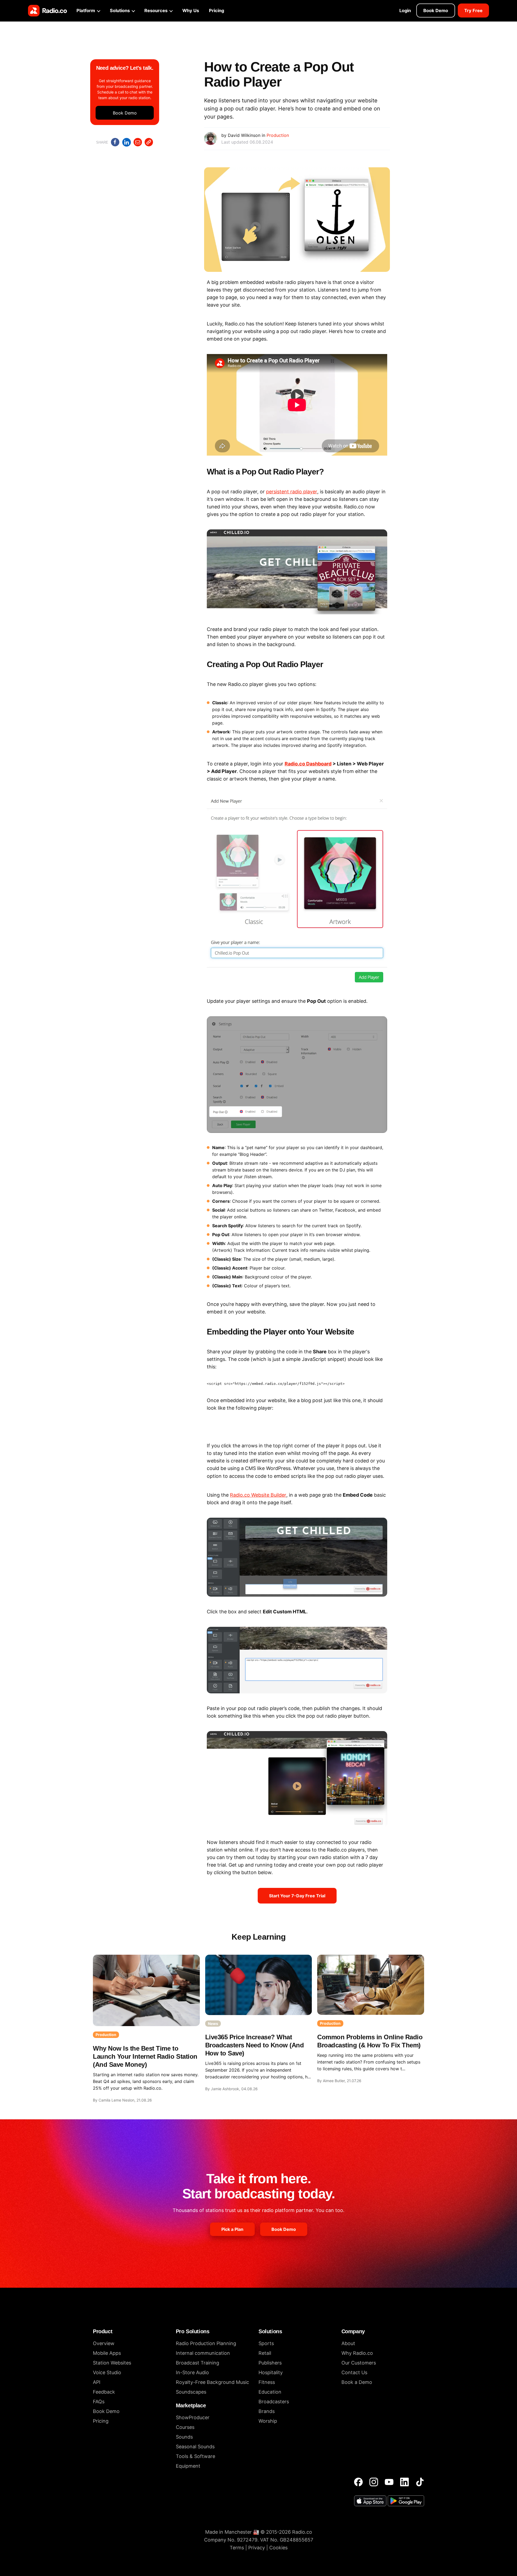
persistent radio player (292, 492)
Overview (104, 2343)
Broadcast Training (198, 2363)
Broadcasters (274, 2402)
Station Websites (112, 2363)
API (97, 2382)
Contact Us (354, 2372)
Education (270, 2392)
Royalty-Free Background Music (212, 2382)
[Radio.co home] (48, 11)
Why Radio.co (357, 2353)
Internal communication (203, 2353)
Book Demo (436, 11)
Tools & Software (195, 2456)
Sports (266, 2343)
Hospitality (271, 2372)
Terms (237, 2548)
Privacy (257, 2548)
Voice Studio (107, 2372)
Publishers (270, 2363)
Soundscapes (191, 2392)
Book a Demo (357, 2382)
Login (405, 11)
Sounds (184, 2437)
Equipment (188, 2466)
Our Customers (359, 2363)
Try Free (473, 11)
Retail (265, 2353)
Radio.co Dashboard (308, 764)
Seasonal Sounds (195, 2447)
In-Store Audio (192, 2372)
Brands (267, 2411)
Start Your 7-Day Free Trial (297, 1896)
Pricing (216, 11)
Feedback (104, 2392)
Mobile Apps (107, 2353)
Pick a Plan (232, 2229)
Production (278, 135)
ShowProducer (193, 2417)
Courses (185, 2427)
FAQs (99, 2402)
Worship (268, 2421)
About (348, 2343)
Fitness (267, 2382)
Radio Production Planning (206, 2343)
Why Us (191, 11)
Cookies (278, 2548)
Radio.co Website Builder (258, 1495)
